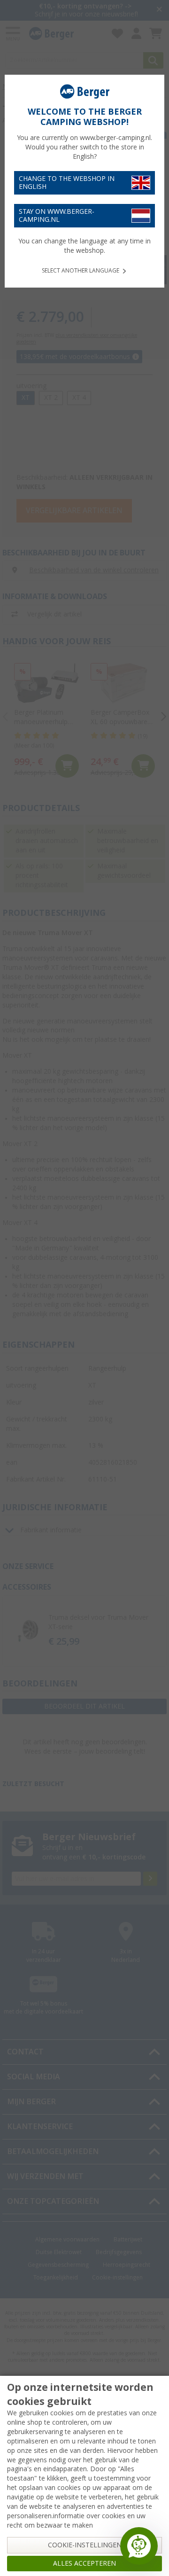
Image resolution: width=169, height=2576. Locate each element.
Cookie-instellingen (85, 2545)
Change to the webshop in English (67, 183)
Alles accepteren (84, 2563)
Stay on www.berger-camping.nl (57, 215)
